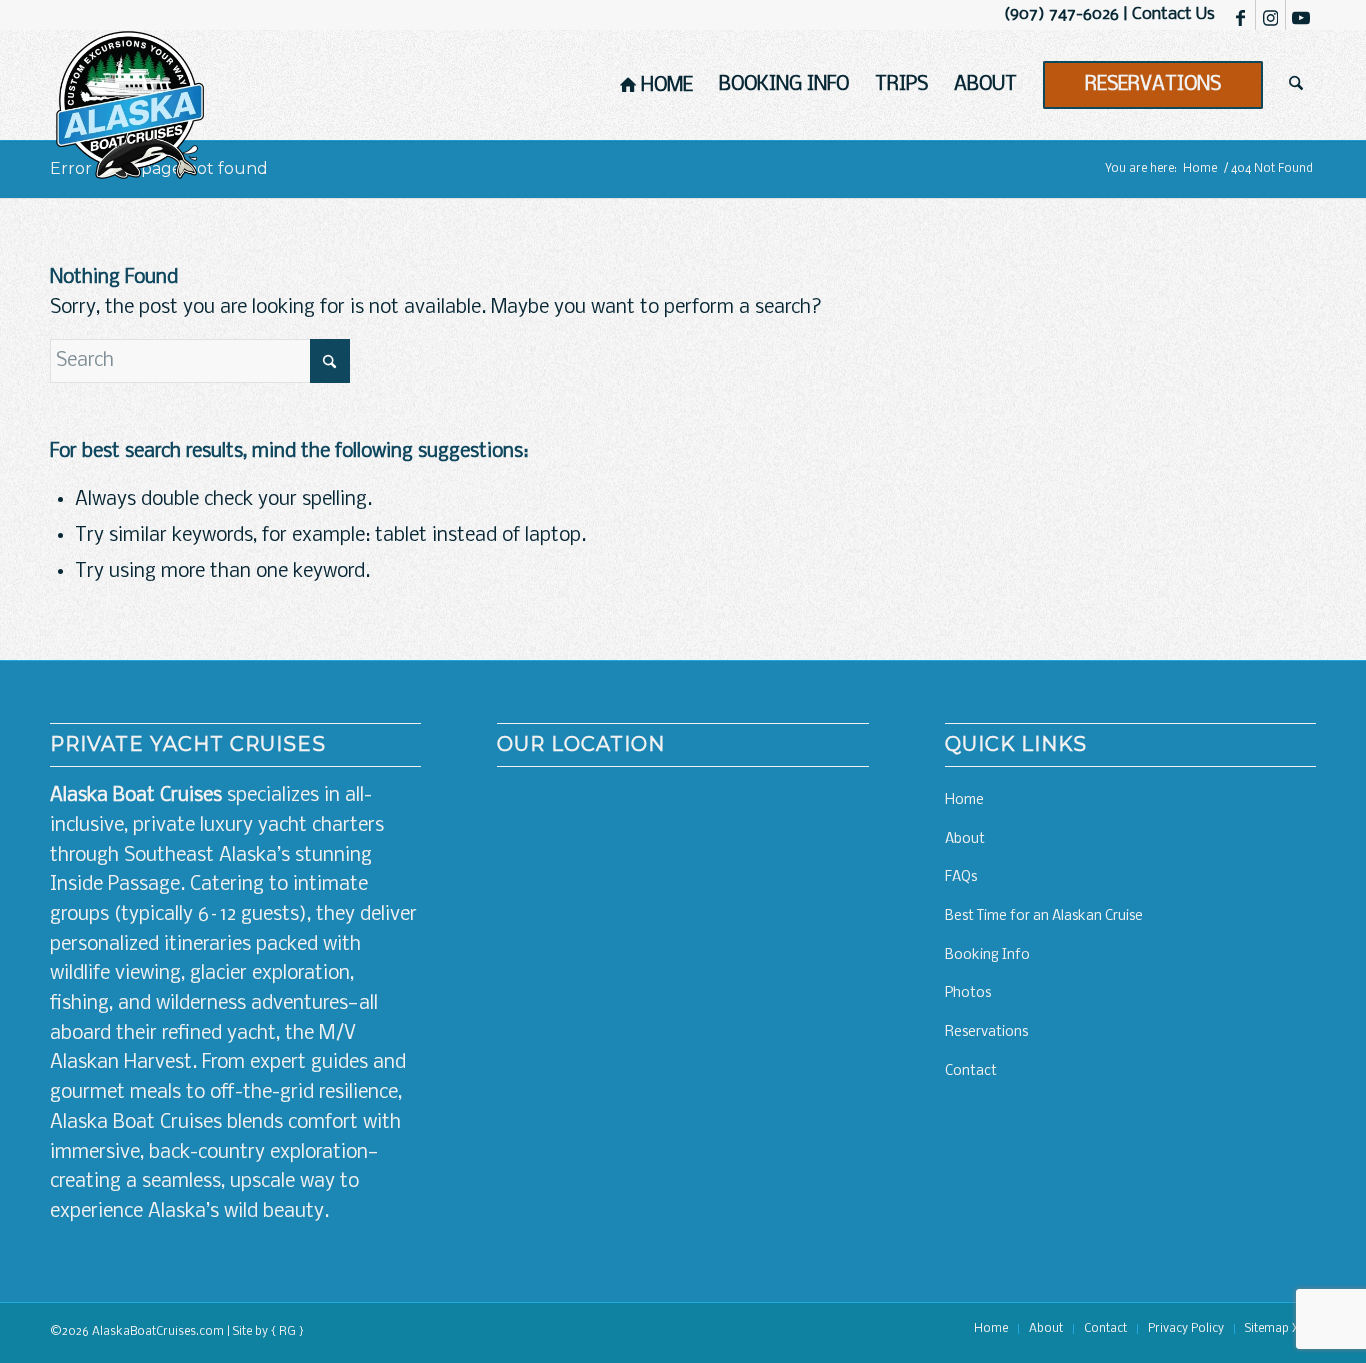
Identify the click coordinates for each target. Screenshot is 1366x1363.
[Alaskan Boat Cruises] (130, 105)
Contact (971, 1071)
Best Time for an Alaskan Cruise (1044, 916)
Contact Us (1173, 14)
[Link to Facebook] (1240, 15)
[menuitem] (656, 85)
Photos (968, 993)
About (965, 839)
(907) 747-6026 (1061, 14)
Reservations (986, 1032)
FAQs (961, 877)
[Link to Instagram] (1270, 15)
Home (964, 800)
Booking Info (987, 955)
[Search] (1296, 85)
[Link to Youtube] (1301, 15)
